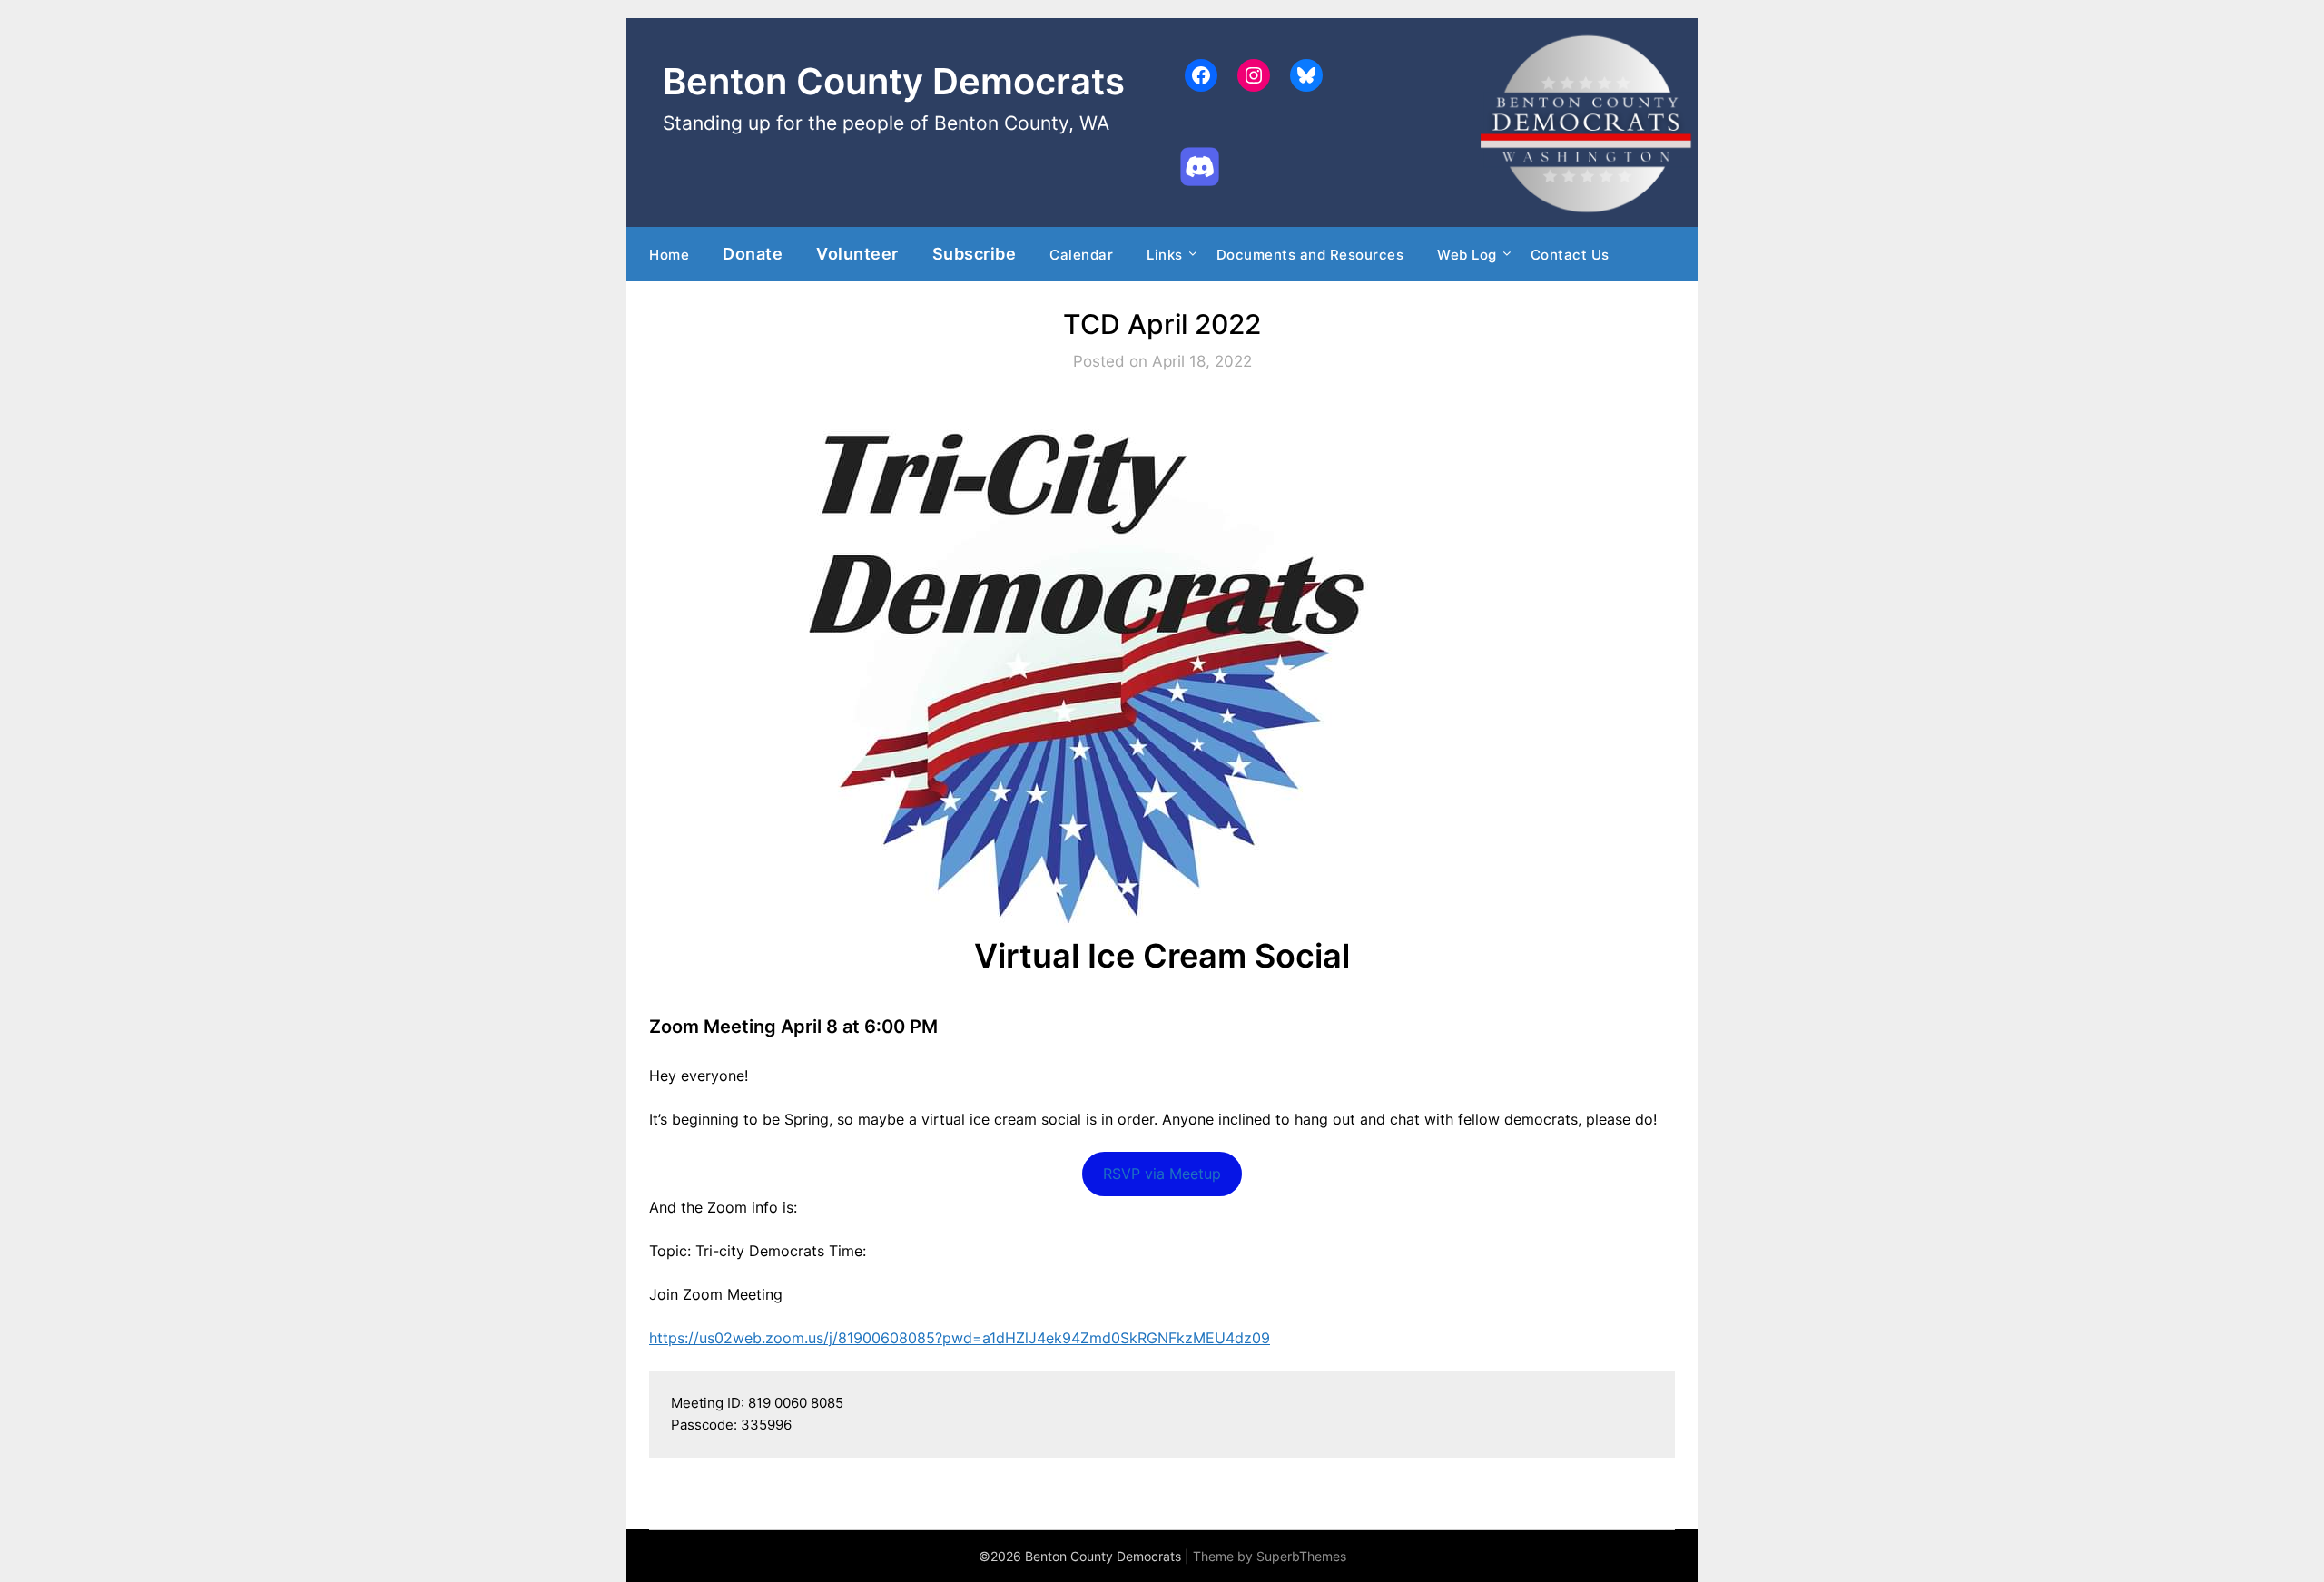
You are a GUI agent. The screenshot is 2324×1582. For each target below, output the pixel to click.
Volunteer (857, 253)
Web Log (1467, 255)
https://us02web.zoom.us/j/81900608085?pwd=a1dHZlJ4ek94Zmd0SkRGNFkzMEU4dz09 (960, 1338)
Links (1165, 255)
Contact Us (1570, 255)
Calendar (1081, 255)
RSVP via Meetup (1162, 1174)
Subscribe (975, 253)
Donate (753, 253)
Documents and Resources (1310, 255)
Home (669, 255)
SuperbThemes (1301, 1556)
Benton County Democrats (894, 81)
